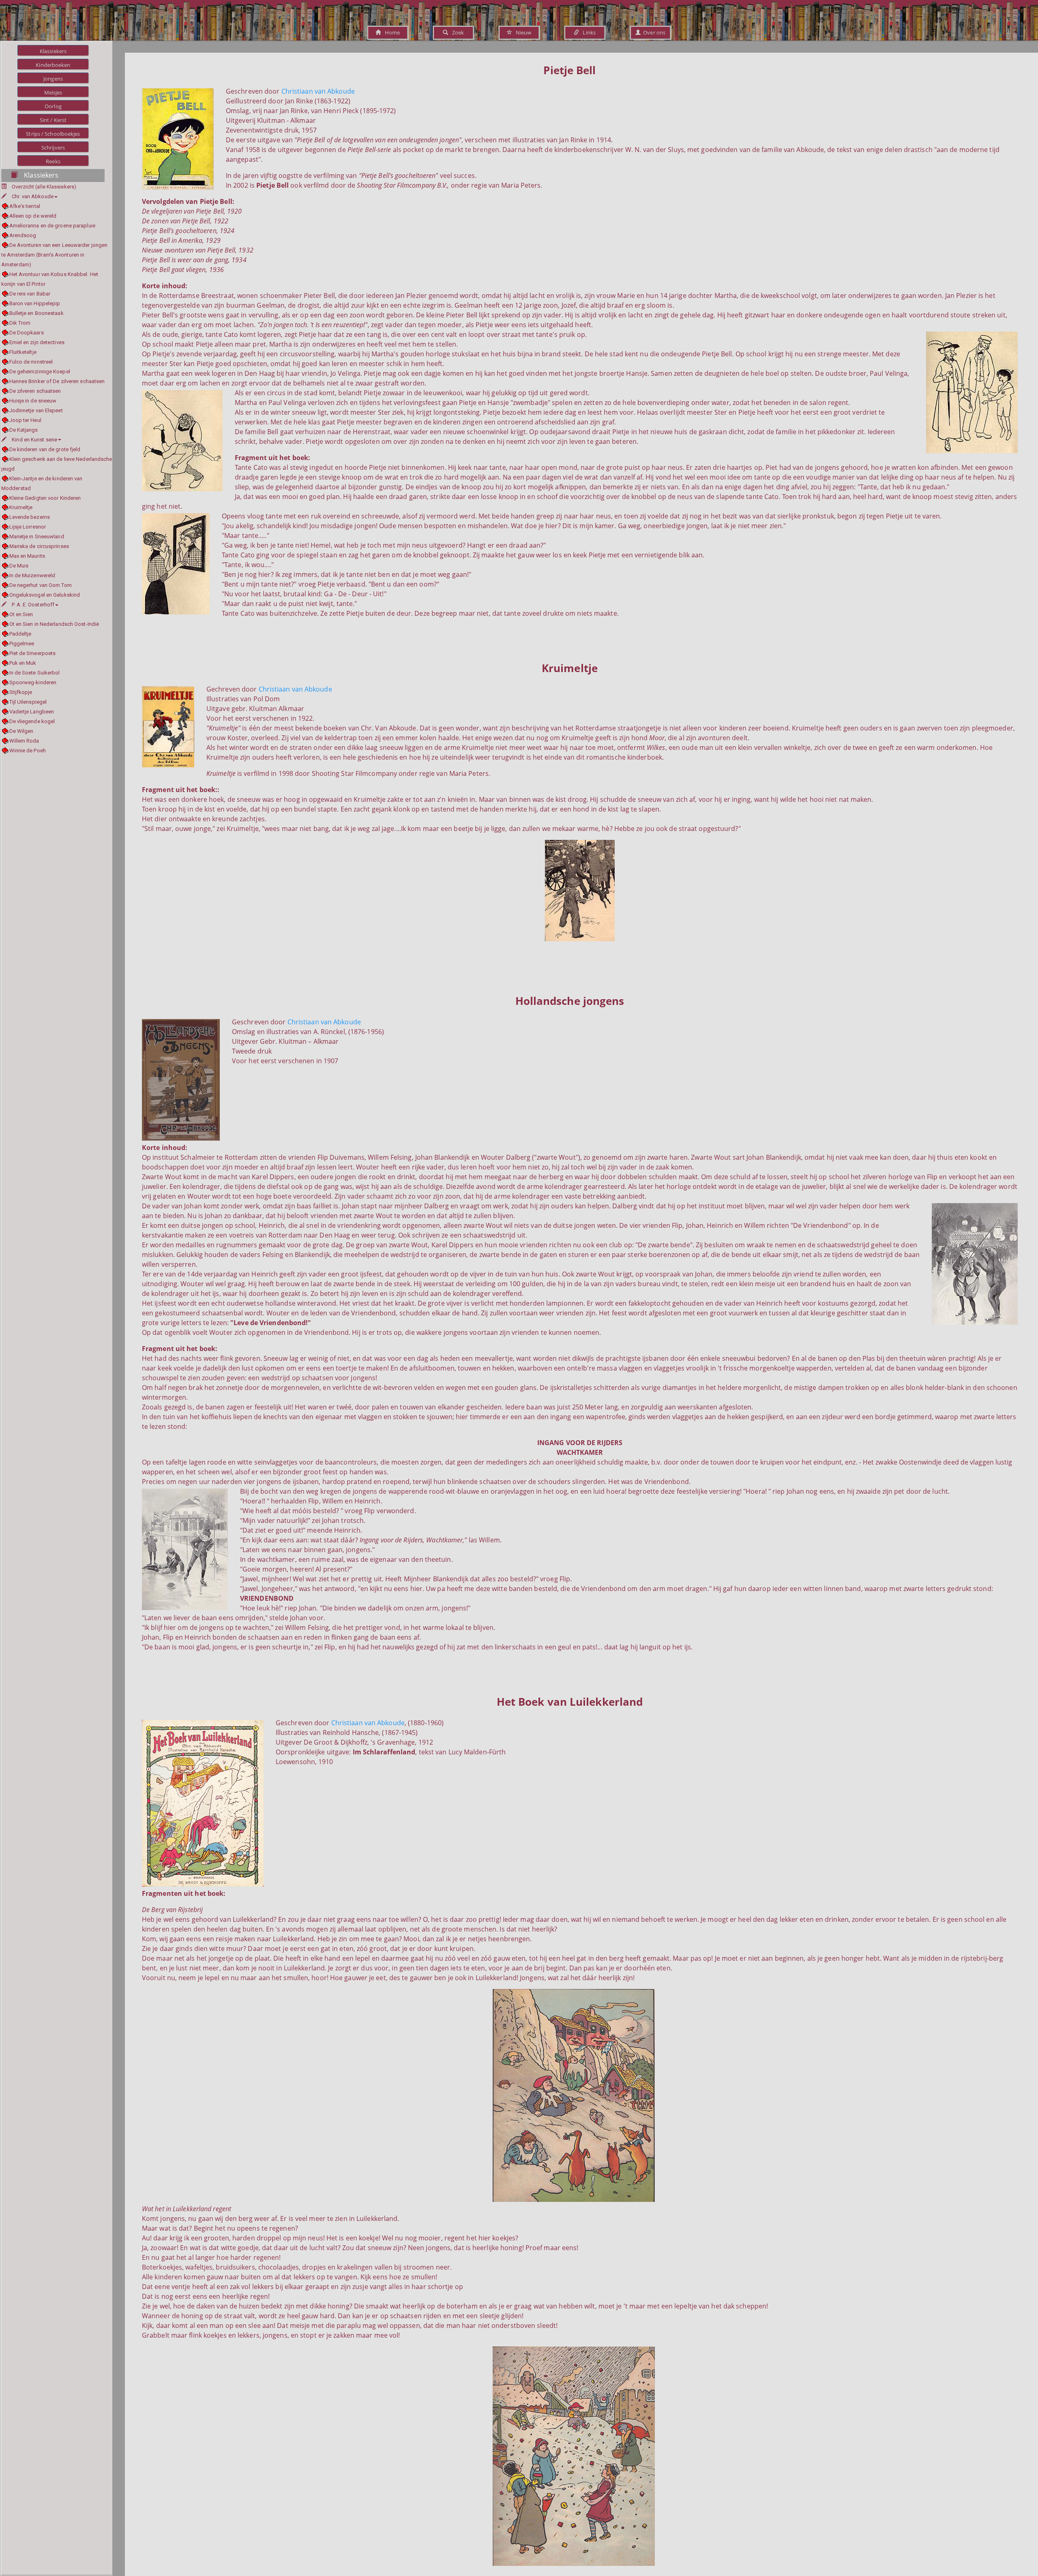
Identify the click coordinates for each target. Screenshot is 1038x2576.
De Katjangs (24, 430)
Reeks (53, 161)
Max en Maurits (27, 556)
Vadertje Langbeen (32, 712)
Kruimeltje (21, 507)
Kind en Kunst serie (34, 440)
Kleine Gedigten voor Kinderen (45, 498)
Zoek (456, 32)
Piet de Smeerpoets (32, 653)
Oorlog (53, 106)
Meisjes (53, 92)
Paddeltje (20, 634)
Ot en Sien (21, 614)
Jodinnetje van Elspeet (36, 410)
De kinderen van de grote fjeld (45, 449)
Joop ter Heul (25, 420)
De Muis (19, 566)
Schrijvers (53, 148)
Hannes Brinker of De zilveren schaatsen (57, 381)
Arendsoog (23, 235)
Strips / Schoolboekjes (53, 134)
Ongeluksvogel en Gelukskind (45, 595)
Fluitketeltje (23, 352)
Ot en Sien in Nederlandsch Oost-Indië (54, 624)
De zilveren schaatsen (35, 391)
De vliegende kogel (32, 721)
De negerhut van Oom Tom (41, 585)
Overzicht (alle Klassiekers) (44, 187)
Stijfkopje (21, 692)
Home (390, 32)
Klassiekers (53, 51)
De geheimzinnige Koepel (40, 372)
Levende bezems (30, 517)
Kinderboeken (53, 65)
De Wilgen (21, 731)
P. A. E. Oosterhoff (33, 605)
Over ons (653, 32)
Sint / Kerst (53, 120)
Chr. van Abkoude (33, 196)
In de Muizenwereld (32, 575)
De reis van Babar (30, 294)
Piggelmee (22, 643)
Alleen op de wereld (33, 216)
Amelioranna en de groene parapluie (52, 226)
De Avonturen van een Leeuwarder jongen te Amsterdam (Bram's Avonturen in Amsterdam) (54, 255)
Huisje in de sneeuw (33, 401)
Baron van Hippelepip (35, 303)
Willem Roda (24, 741)
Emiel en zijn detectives (37, 342)
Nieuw (522, 32)
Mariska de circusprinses (39, 546)
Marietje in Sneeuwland (37, 536)
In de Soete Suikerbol (35, 673)
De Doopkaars (27, 333)
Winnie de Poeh (28, 751)
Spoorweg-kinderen (33, 682)
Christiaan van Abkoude (318, 91)
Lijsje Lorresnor (28, 527)
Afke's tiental (25, 206)
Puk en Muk (23, 663)
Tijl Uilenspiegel (28, 702)
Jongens (53, 79)
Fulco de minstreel (31, 362)
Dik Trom (20, 323)
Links (587, 32)
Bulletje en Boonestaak (36, 313)
